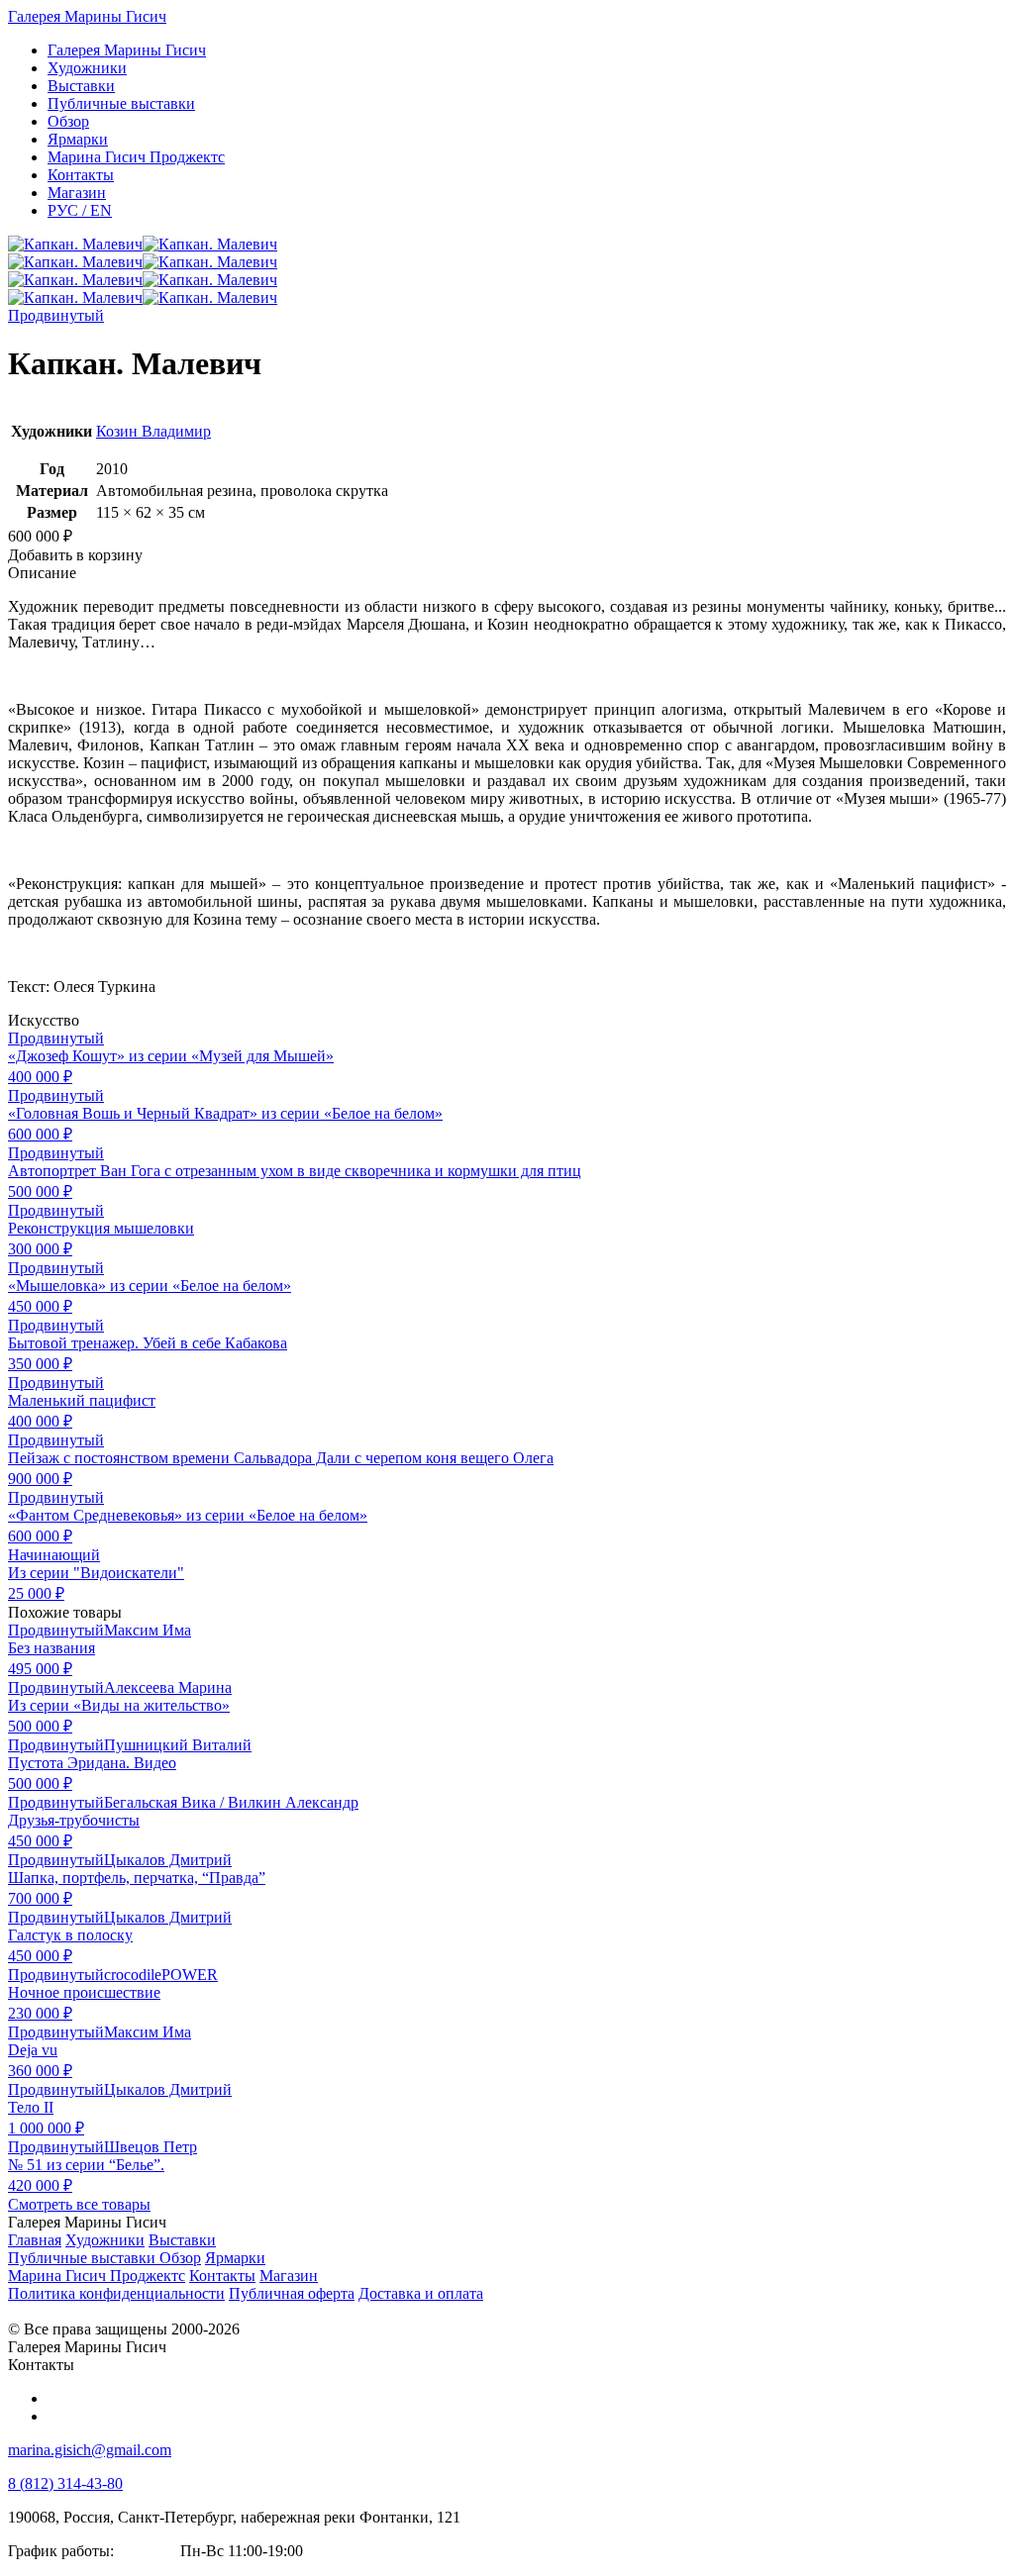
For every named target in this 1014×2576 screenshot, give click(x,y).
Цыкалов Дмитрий (168, 1860)
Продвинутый (56, 315)
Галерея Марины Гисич (87, 16)
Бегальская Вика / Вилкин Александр (231, 1802)
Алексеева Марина (168, 1687)
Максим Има (148, 1630)
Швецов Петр (151, 2147)
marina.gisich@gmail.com (90, 2450)
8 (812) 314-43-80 (65, 2483)
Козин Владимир (153, 431)
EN (80, 210)
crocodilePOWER (161, 1975)
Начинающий (54, 1555)
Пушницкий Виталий (178, 1745)
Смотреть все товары (79, 2204)
